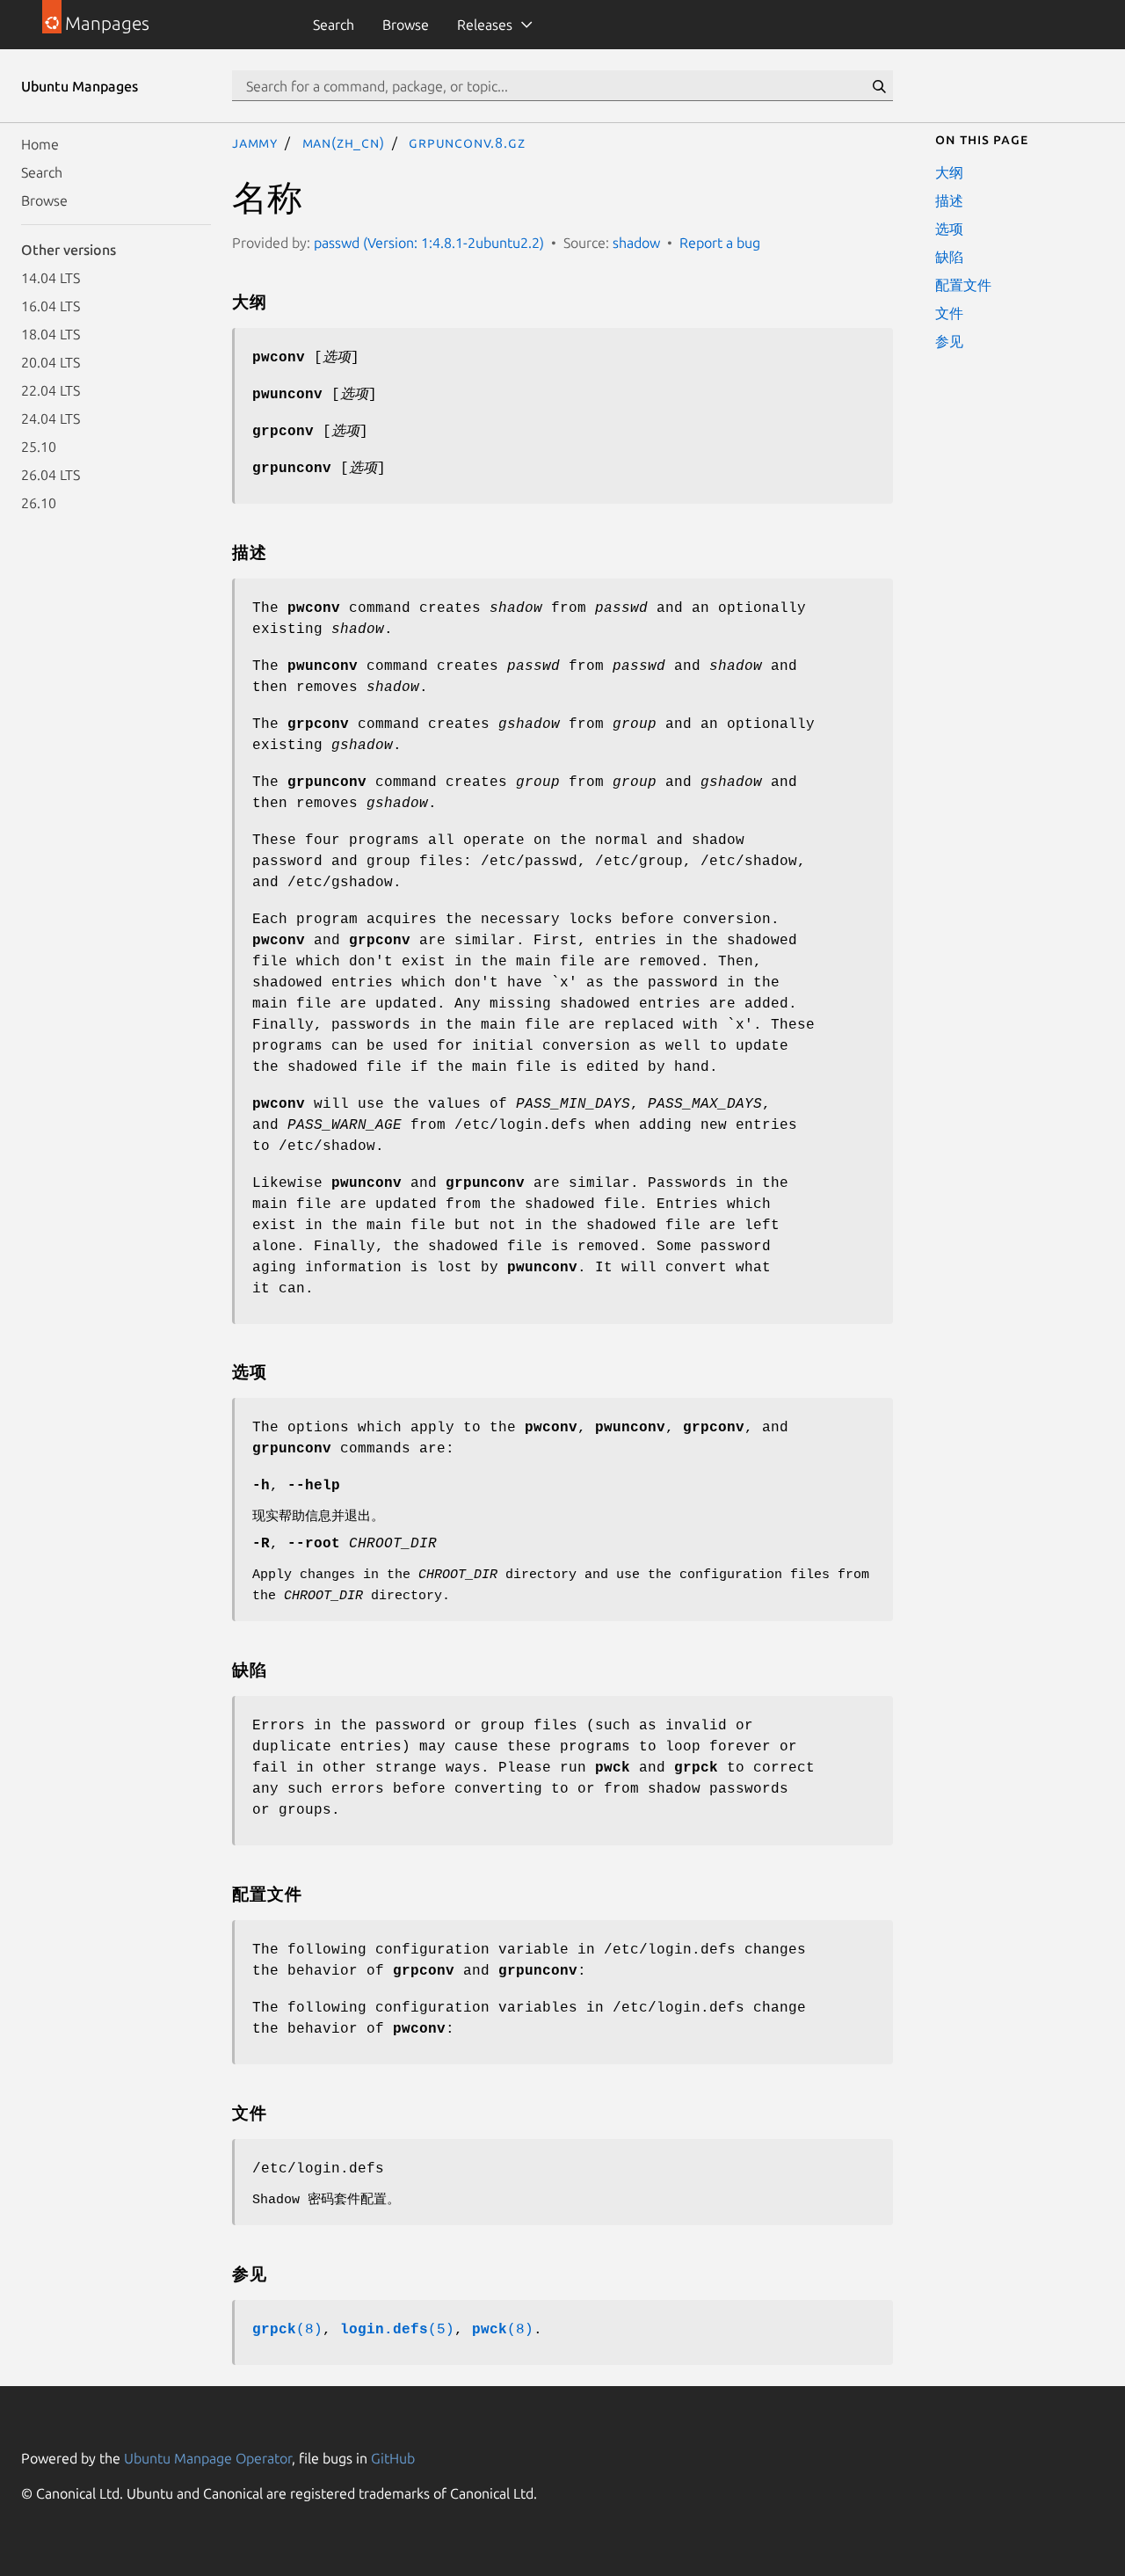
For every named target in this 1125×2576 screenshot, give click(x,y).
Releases (485, 25)
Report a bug (720, 243)
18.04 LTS (51, 334)
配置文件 (963, 285)
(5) (397, 2330)
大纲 (949, 172)
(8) (287, 2330)
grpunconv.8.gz (467, 142)
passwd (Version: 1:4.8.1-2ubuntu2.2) (429, 243)
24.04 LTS (51, 418)
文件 (949, 313)
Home (40, 144)
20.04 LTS (51, 362)
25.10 (39, 447)
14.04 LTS (51, 278)
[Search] (879, 86)
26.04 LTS (51, 475)
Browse (406, 25)
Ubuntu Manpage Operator (208, 2458)
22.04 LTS (51, 390)
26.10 (39, 503)
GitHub (393, 2458)
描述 (949, 200)
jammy (255, 142)
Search (334, 25)
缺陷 (949, 257)
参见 (949, 341)
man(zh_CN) (344, 142)
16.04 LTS (51, 306)
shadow (636, 243)
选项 (949, 229)
